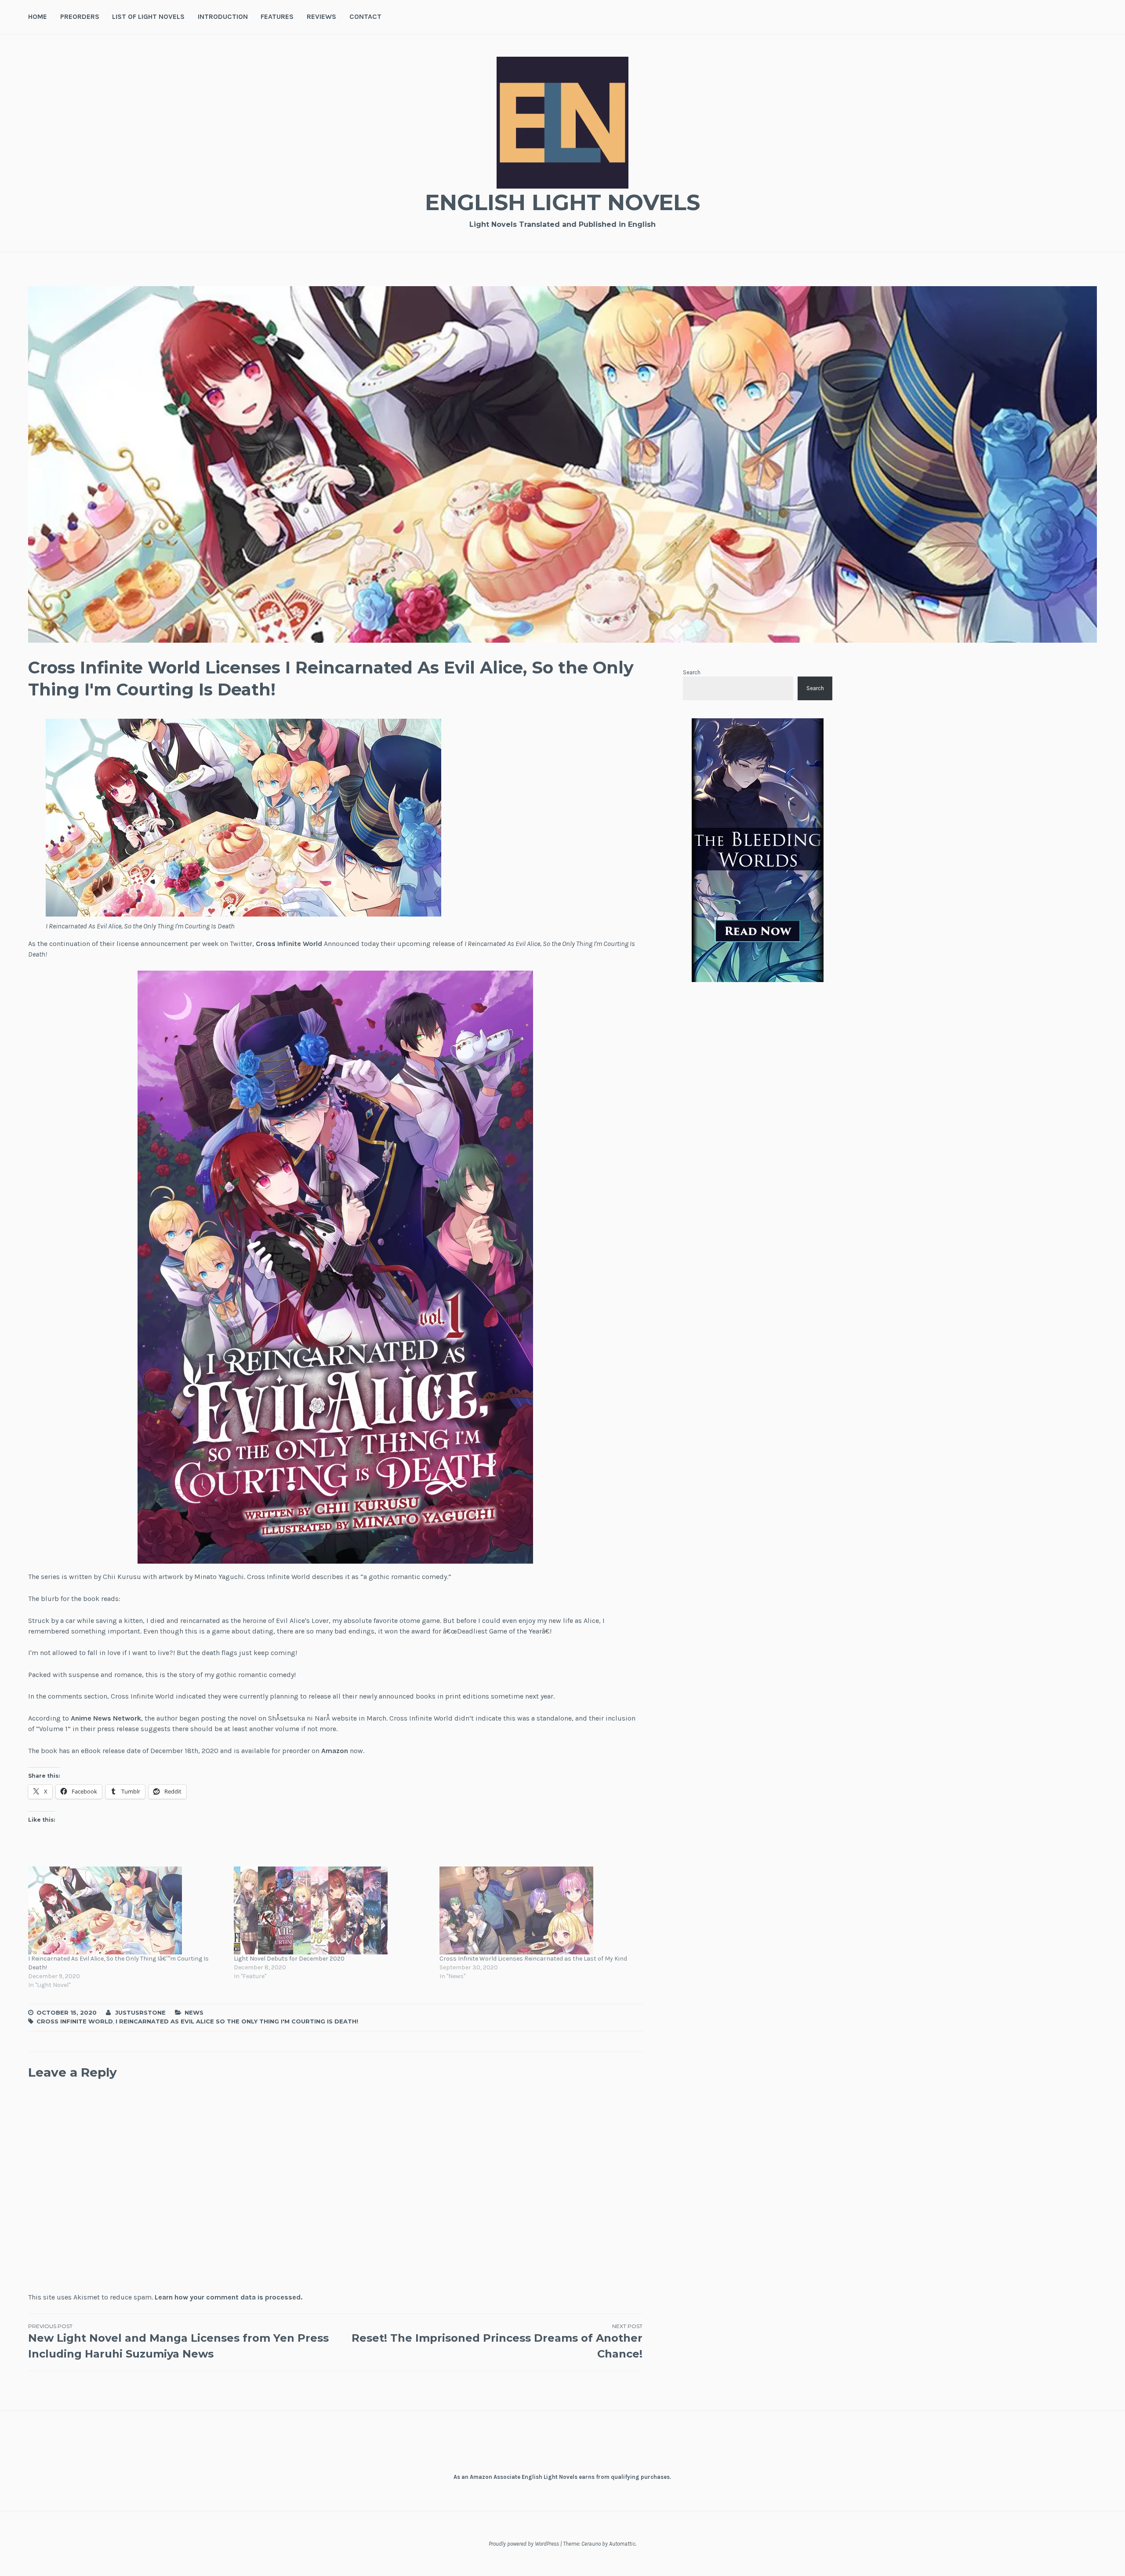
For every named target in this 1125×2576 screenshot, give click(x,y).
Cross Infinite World (289, 944)
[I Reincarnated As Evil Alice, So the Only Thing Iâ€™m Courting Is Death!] (127, 1910)
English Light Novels (562, 202)
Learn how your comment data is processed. (229, 2297)
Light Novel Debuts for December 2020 (289, 1959)
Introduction (223, 16)
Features (277, 16)
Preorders (80, 16)
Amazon (335, 1751)
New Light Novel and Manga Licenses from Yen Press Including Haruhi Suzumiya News (178, 2341)
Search (692, 672)
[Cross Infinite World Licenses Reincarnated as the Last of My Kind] (538, 1910)
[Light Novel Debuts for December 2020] (332, 1910)
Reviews (321, 16)
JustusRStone (140, 2012)
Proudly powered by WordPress (524, 2544)
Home (38, 16)
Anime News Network (106, 1718)
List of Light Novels (148, 16)
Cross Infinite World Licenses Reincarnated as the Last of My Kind (533, 1959)
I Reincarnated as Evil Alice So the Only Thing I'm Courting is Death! (237, 2021)
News (194, 2012)
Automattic (622, 2544)
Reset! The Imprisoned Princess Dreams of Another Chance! (497, 2341)
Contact (365, 16)
